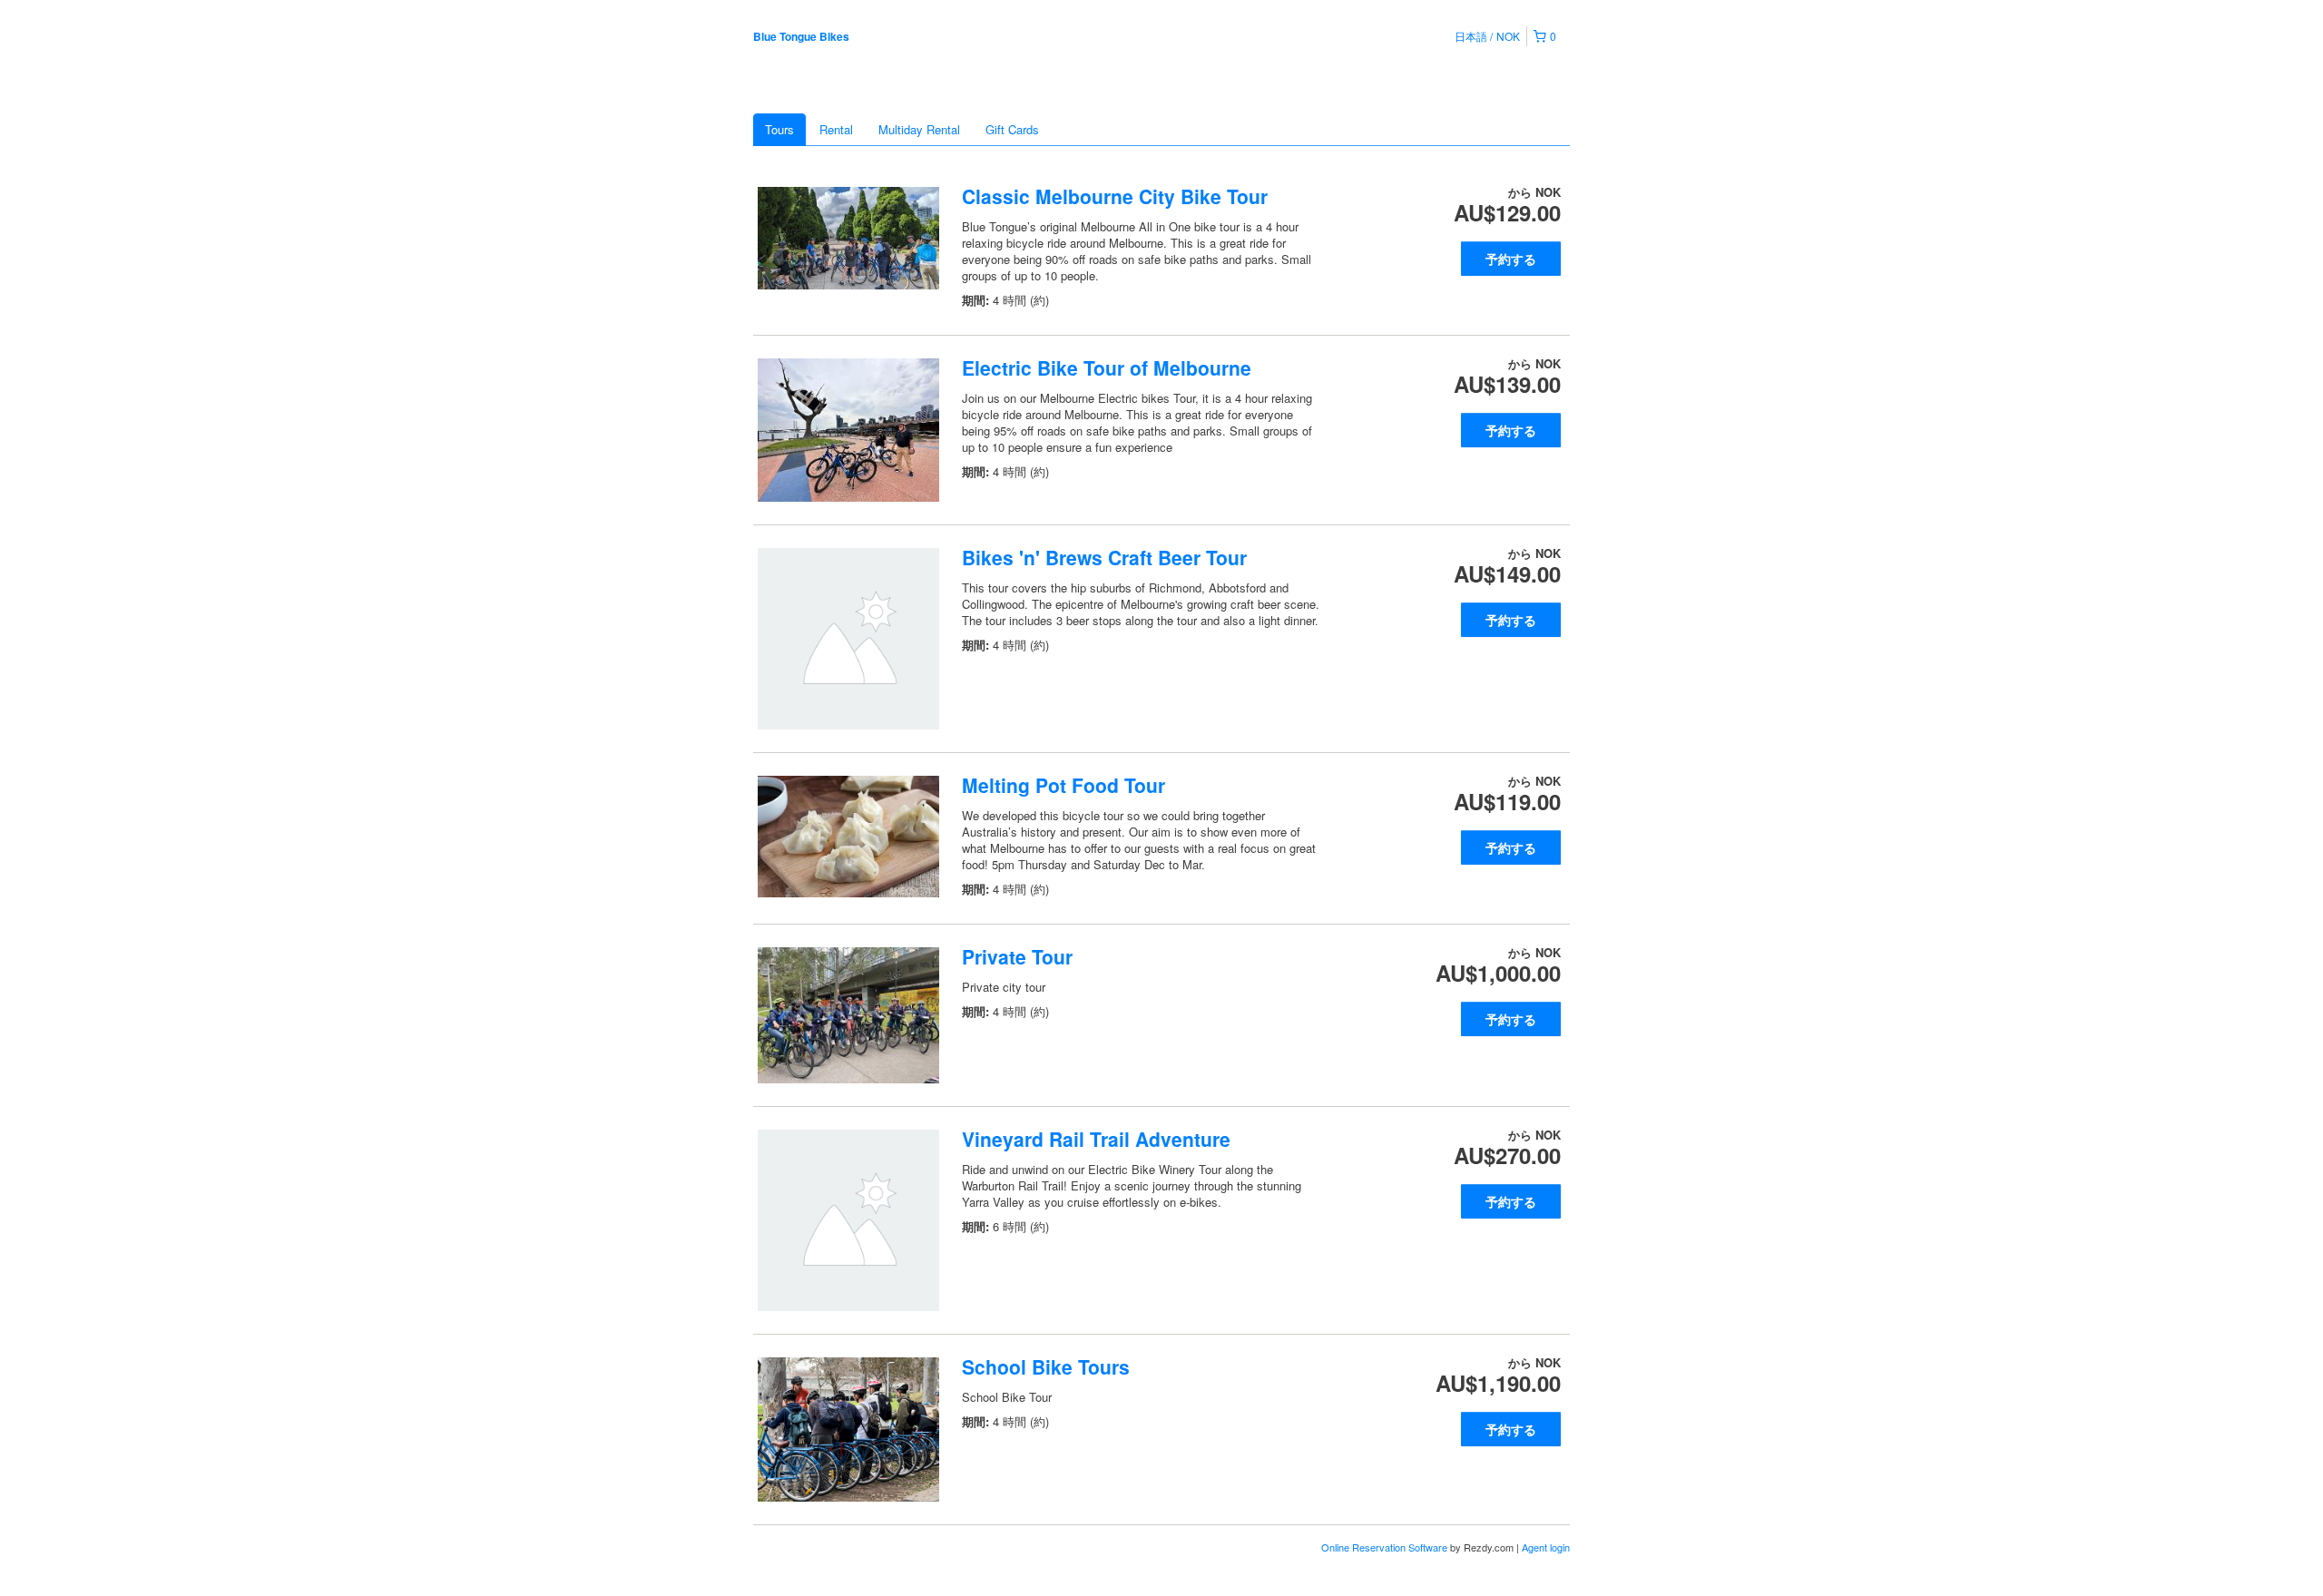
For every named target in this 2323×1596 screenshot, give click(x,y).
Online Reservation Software (1384, 1547)
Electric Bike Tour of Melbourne (1107, 367)
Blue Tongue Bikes (801, 36)
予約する (1511, 259)
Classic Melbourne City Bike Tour (1115, 196)
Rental (836, 129)
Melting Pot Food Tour (1063, 785)
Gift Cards (1012, 129)
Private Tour (1017, 956)
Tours (779, 129)
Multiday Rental (919, 129)
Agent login (1546, 1547)
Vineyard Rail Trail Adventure (1096, 1139)
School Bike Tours (1046, 1366)
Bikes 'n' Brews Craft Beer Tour (1104, 557)
